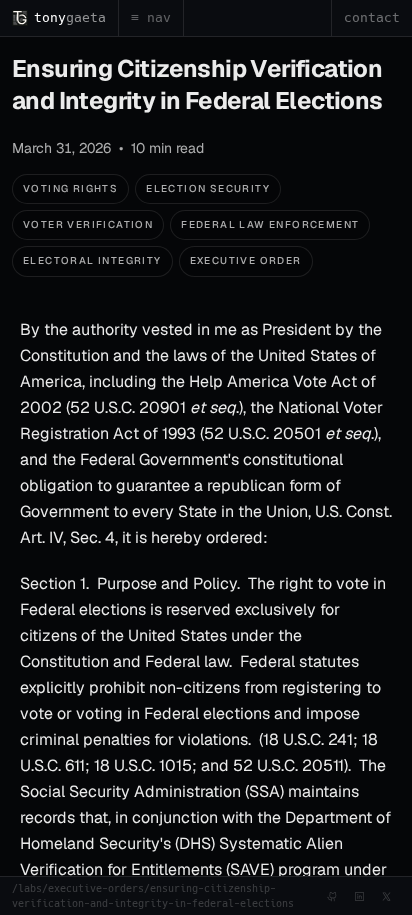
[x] (386, 896)
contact (372, 17)
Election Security (208, 188)
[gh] (332, 896)
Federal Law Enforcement (270, 224)
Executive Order (246, 260)
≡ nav (151, 17)
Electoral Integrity (92, 260)
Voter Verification (88, 224)
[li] (359, 896)
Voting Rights (70, 188)
